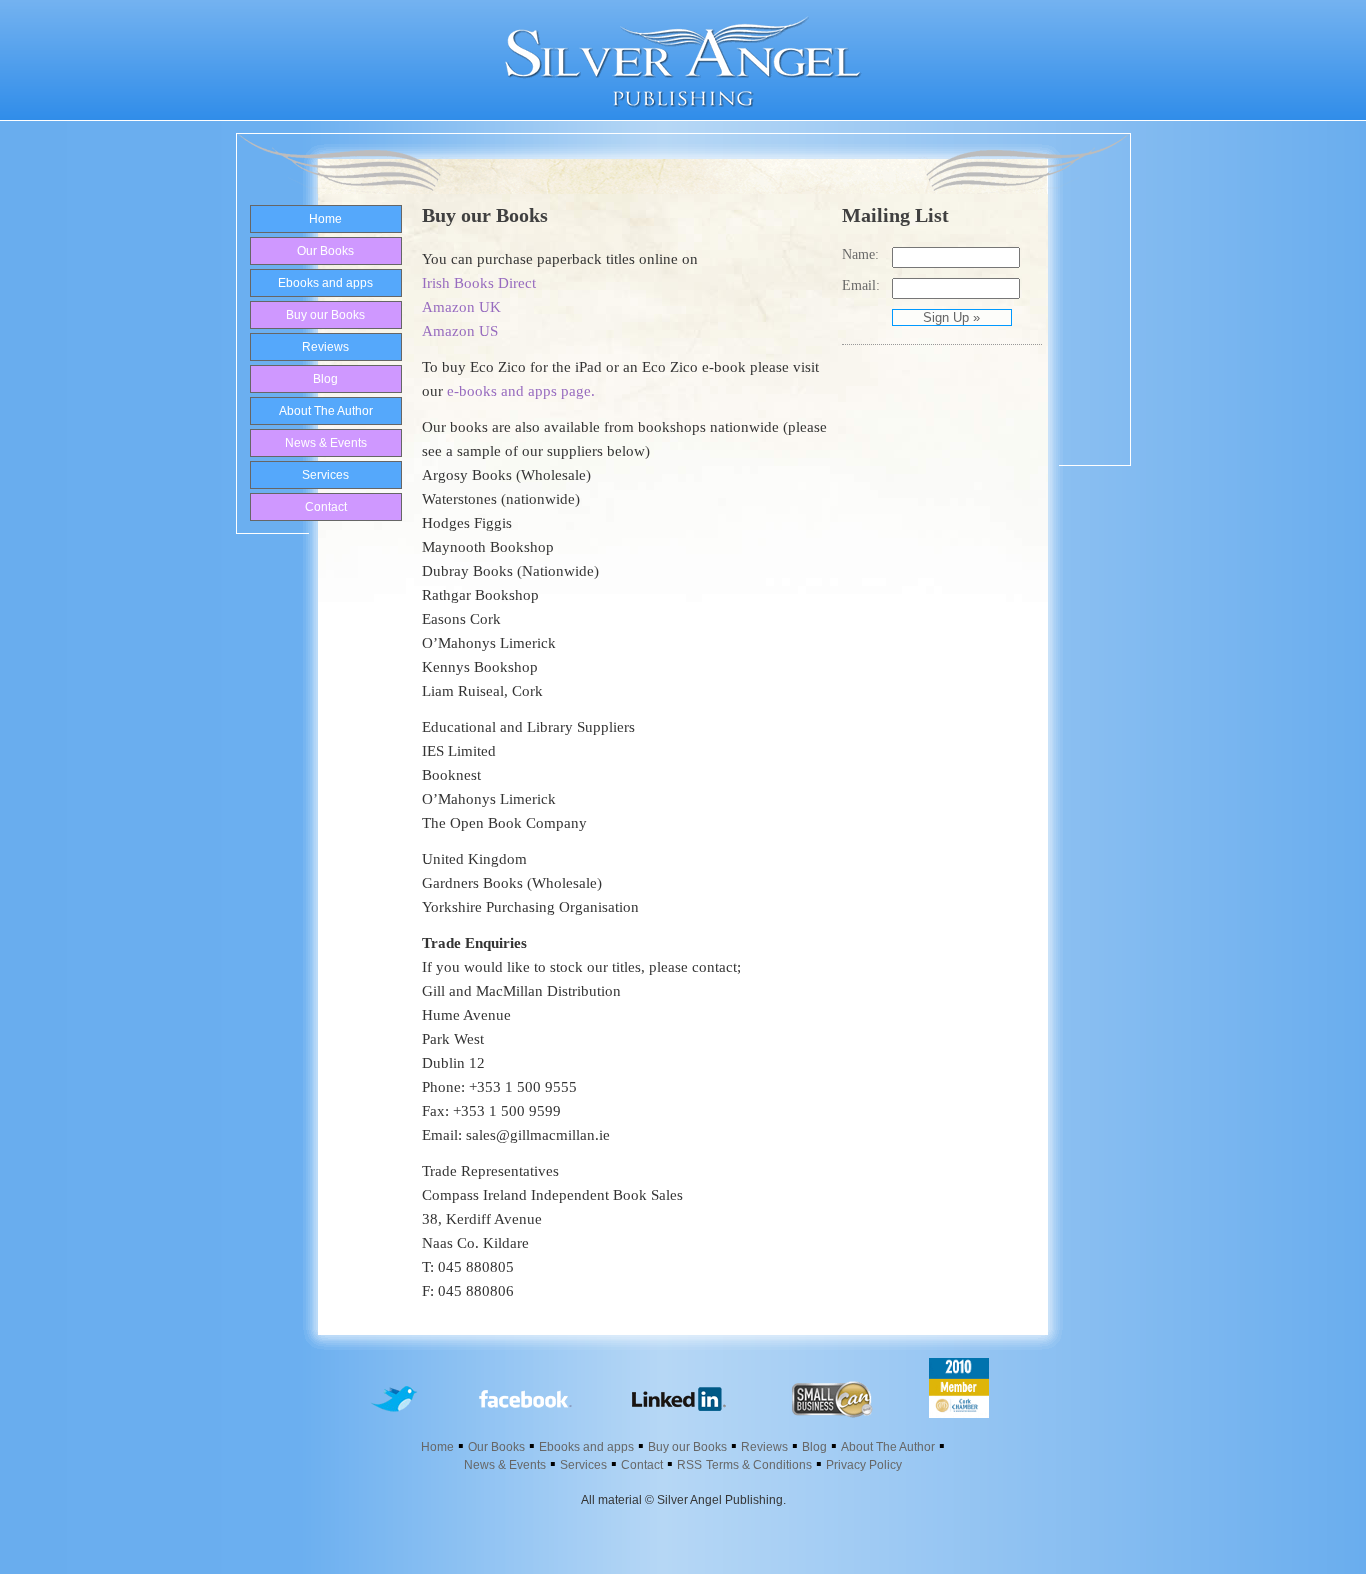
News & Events (326, 443)
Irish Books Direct (479, 283)
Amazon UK (461, 307)
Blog (325, 379)
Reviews (325, 347)
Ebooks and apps (325, 283)
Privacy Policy (864, 1465)
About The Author (326, 411)
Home (325, 219)
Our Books (325, 251)
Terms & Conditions (759, 1465)
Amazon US (460, 331)
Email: (861, 285)
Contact (326, 507)
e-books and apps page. (521, 391)
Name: (860, 254)
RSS (689, 1465)
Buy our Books (325, 315)
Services (325, 475)
